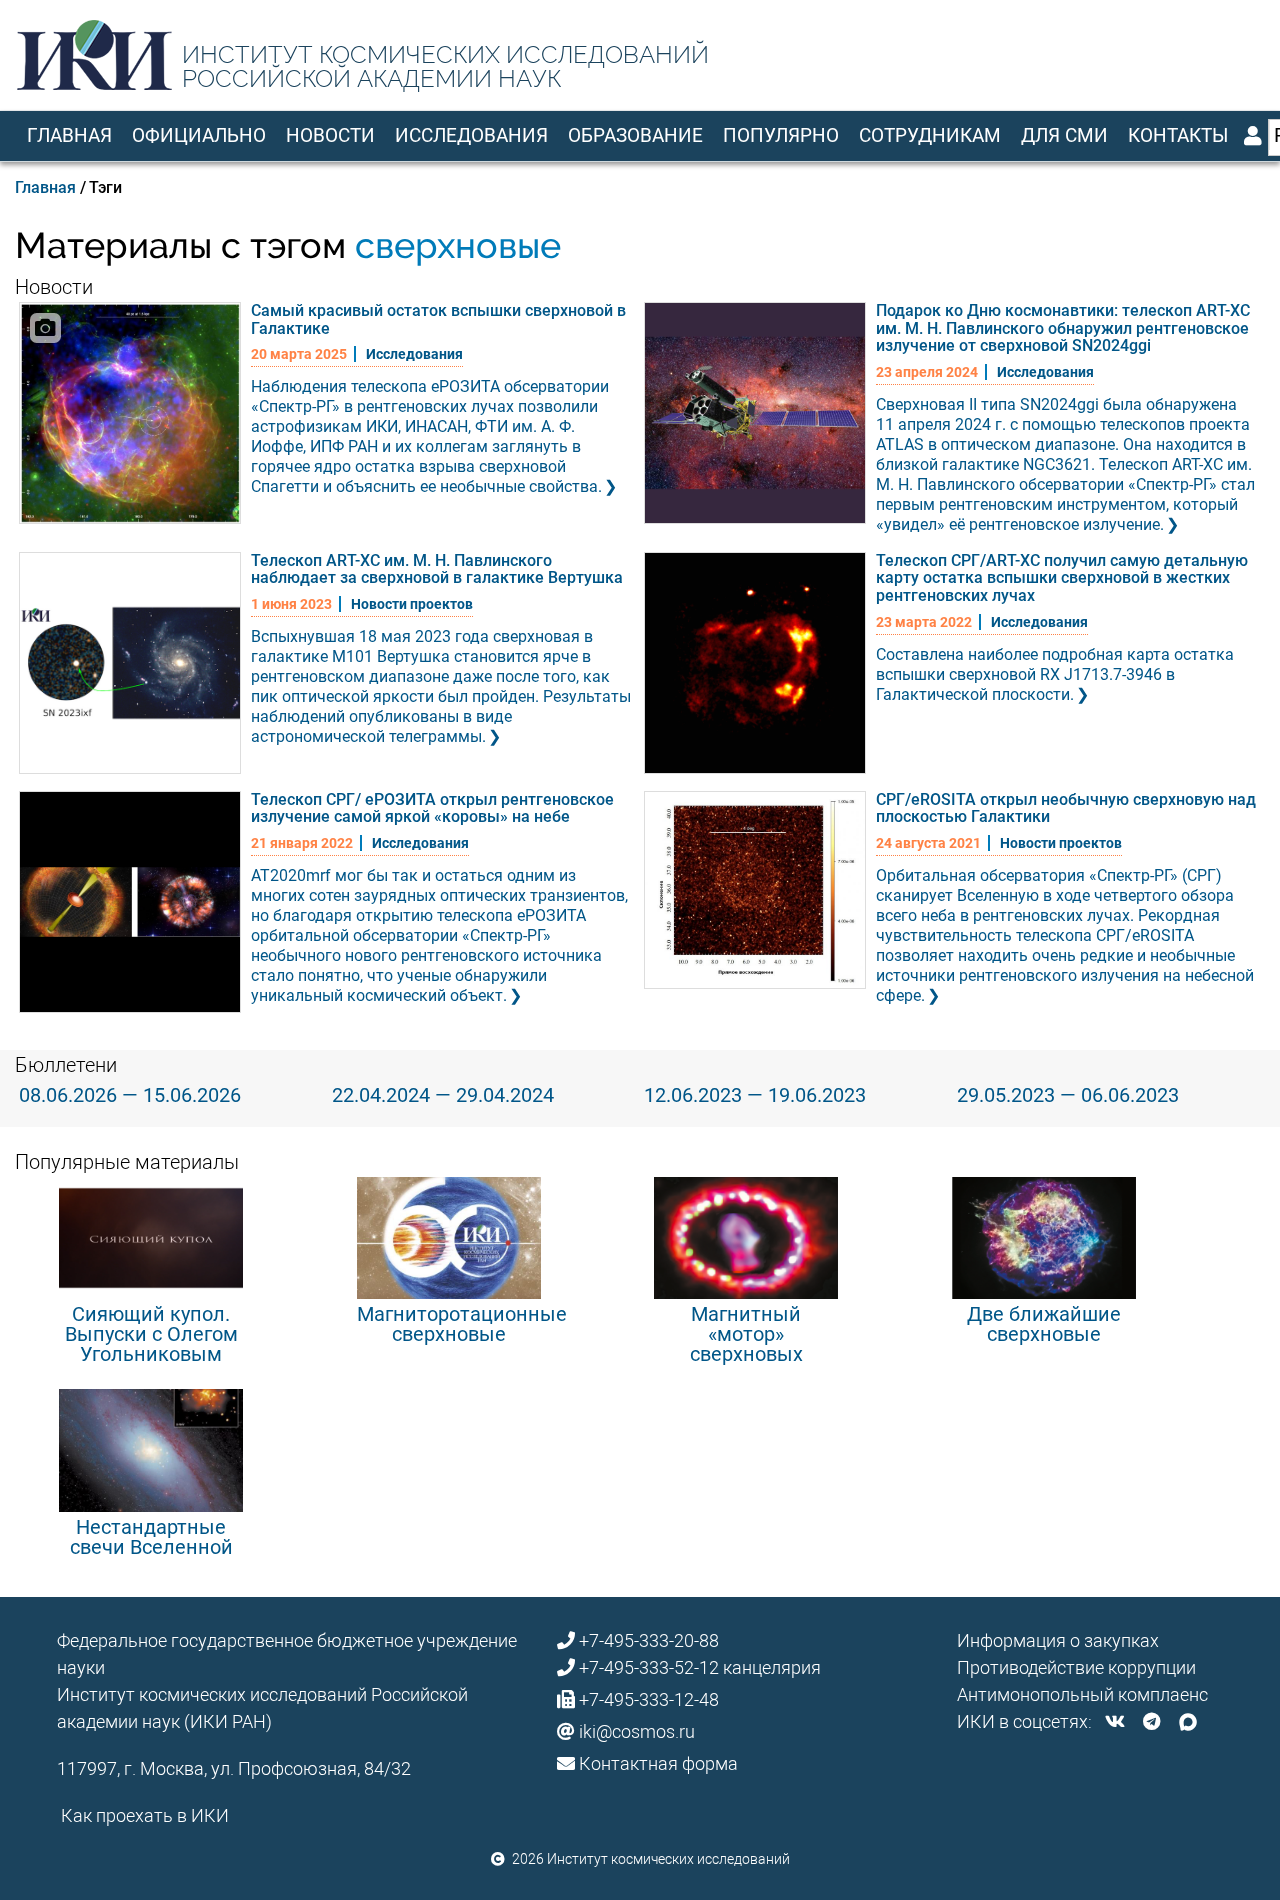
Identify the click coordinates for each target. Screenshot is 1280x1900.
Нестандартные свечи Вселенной (151, 1537)
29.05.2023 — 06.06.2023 (1068, 1095)
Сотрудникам (930, 135)
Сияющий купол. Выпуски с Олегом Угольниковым (151, 1334)
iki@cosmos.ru (637, 1731)
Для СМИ (1064, 135)
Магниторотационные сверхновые (462, 1324)
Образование (635, 135)
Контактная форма (658, 1763)
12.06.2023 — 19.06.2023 (755, 1095)
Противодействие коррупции (1076, 1667)
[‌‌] (1115, 1721)
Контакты (1178, 135)
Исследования (471, 135)
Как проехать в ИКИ (145, 1815)
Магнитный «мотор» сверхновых (746, 1334)
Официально (199, 135)
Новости (330, 135)
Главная (69, 135)
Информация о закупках (1058, 1640)
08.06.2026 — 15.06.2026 (130, 1095)
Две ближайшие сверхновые (1044, 1324)
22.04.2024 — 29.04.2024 (443, 1095)
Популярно (781, 135)
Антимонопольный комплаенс (1082, 1694)
